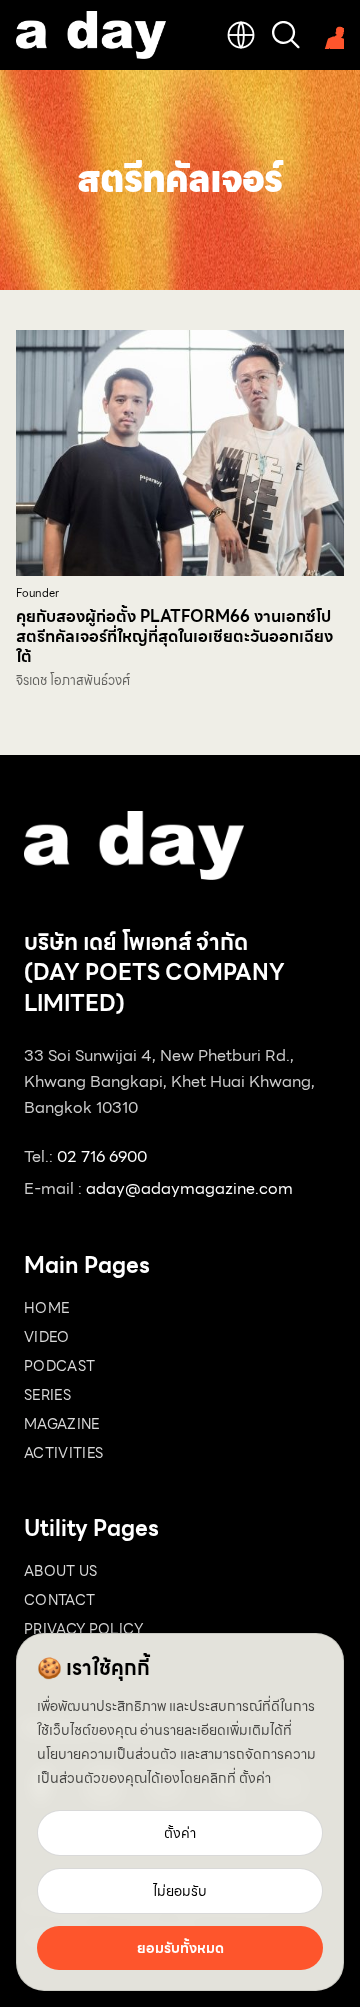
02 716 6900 (102, 1156)
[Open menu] (330, 35)
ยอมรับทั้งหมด (180, 1948)
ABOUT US (61, 1571)
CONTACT (59, 1600)
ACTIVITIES (64, 1453)
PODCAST (59, 1366)
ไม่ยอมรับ (180, 1891)
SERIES (47, 1395)
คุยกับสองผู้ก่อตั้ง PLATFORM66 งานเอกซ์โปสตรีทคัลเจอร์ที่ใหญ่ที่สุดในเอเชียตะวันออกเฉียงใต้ (174, 636)
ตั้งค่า (255, 1778)
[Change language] (241, 35)
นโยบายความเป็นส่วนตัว (107, 1754)
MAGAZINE (62, 1424)
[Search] (286, 35)
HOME (46, 1308)
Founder (37, 593)
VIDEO (47, 1337)
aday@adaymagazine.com (189, 1188)
